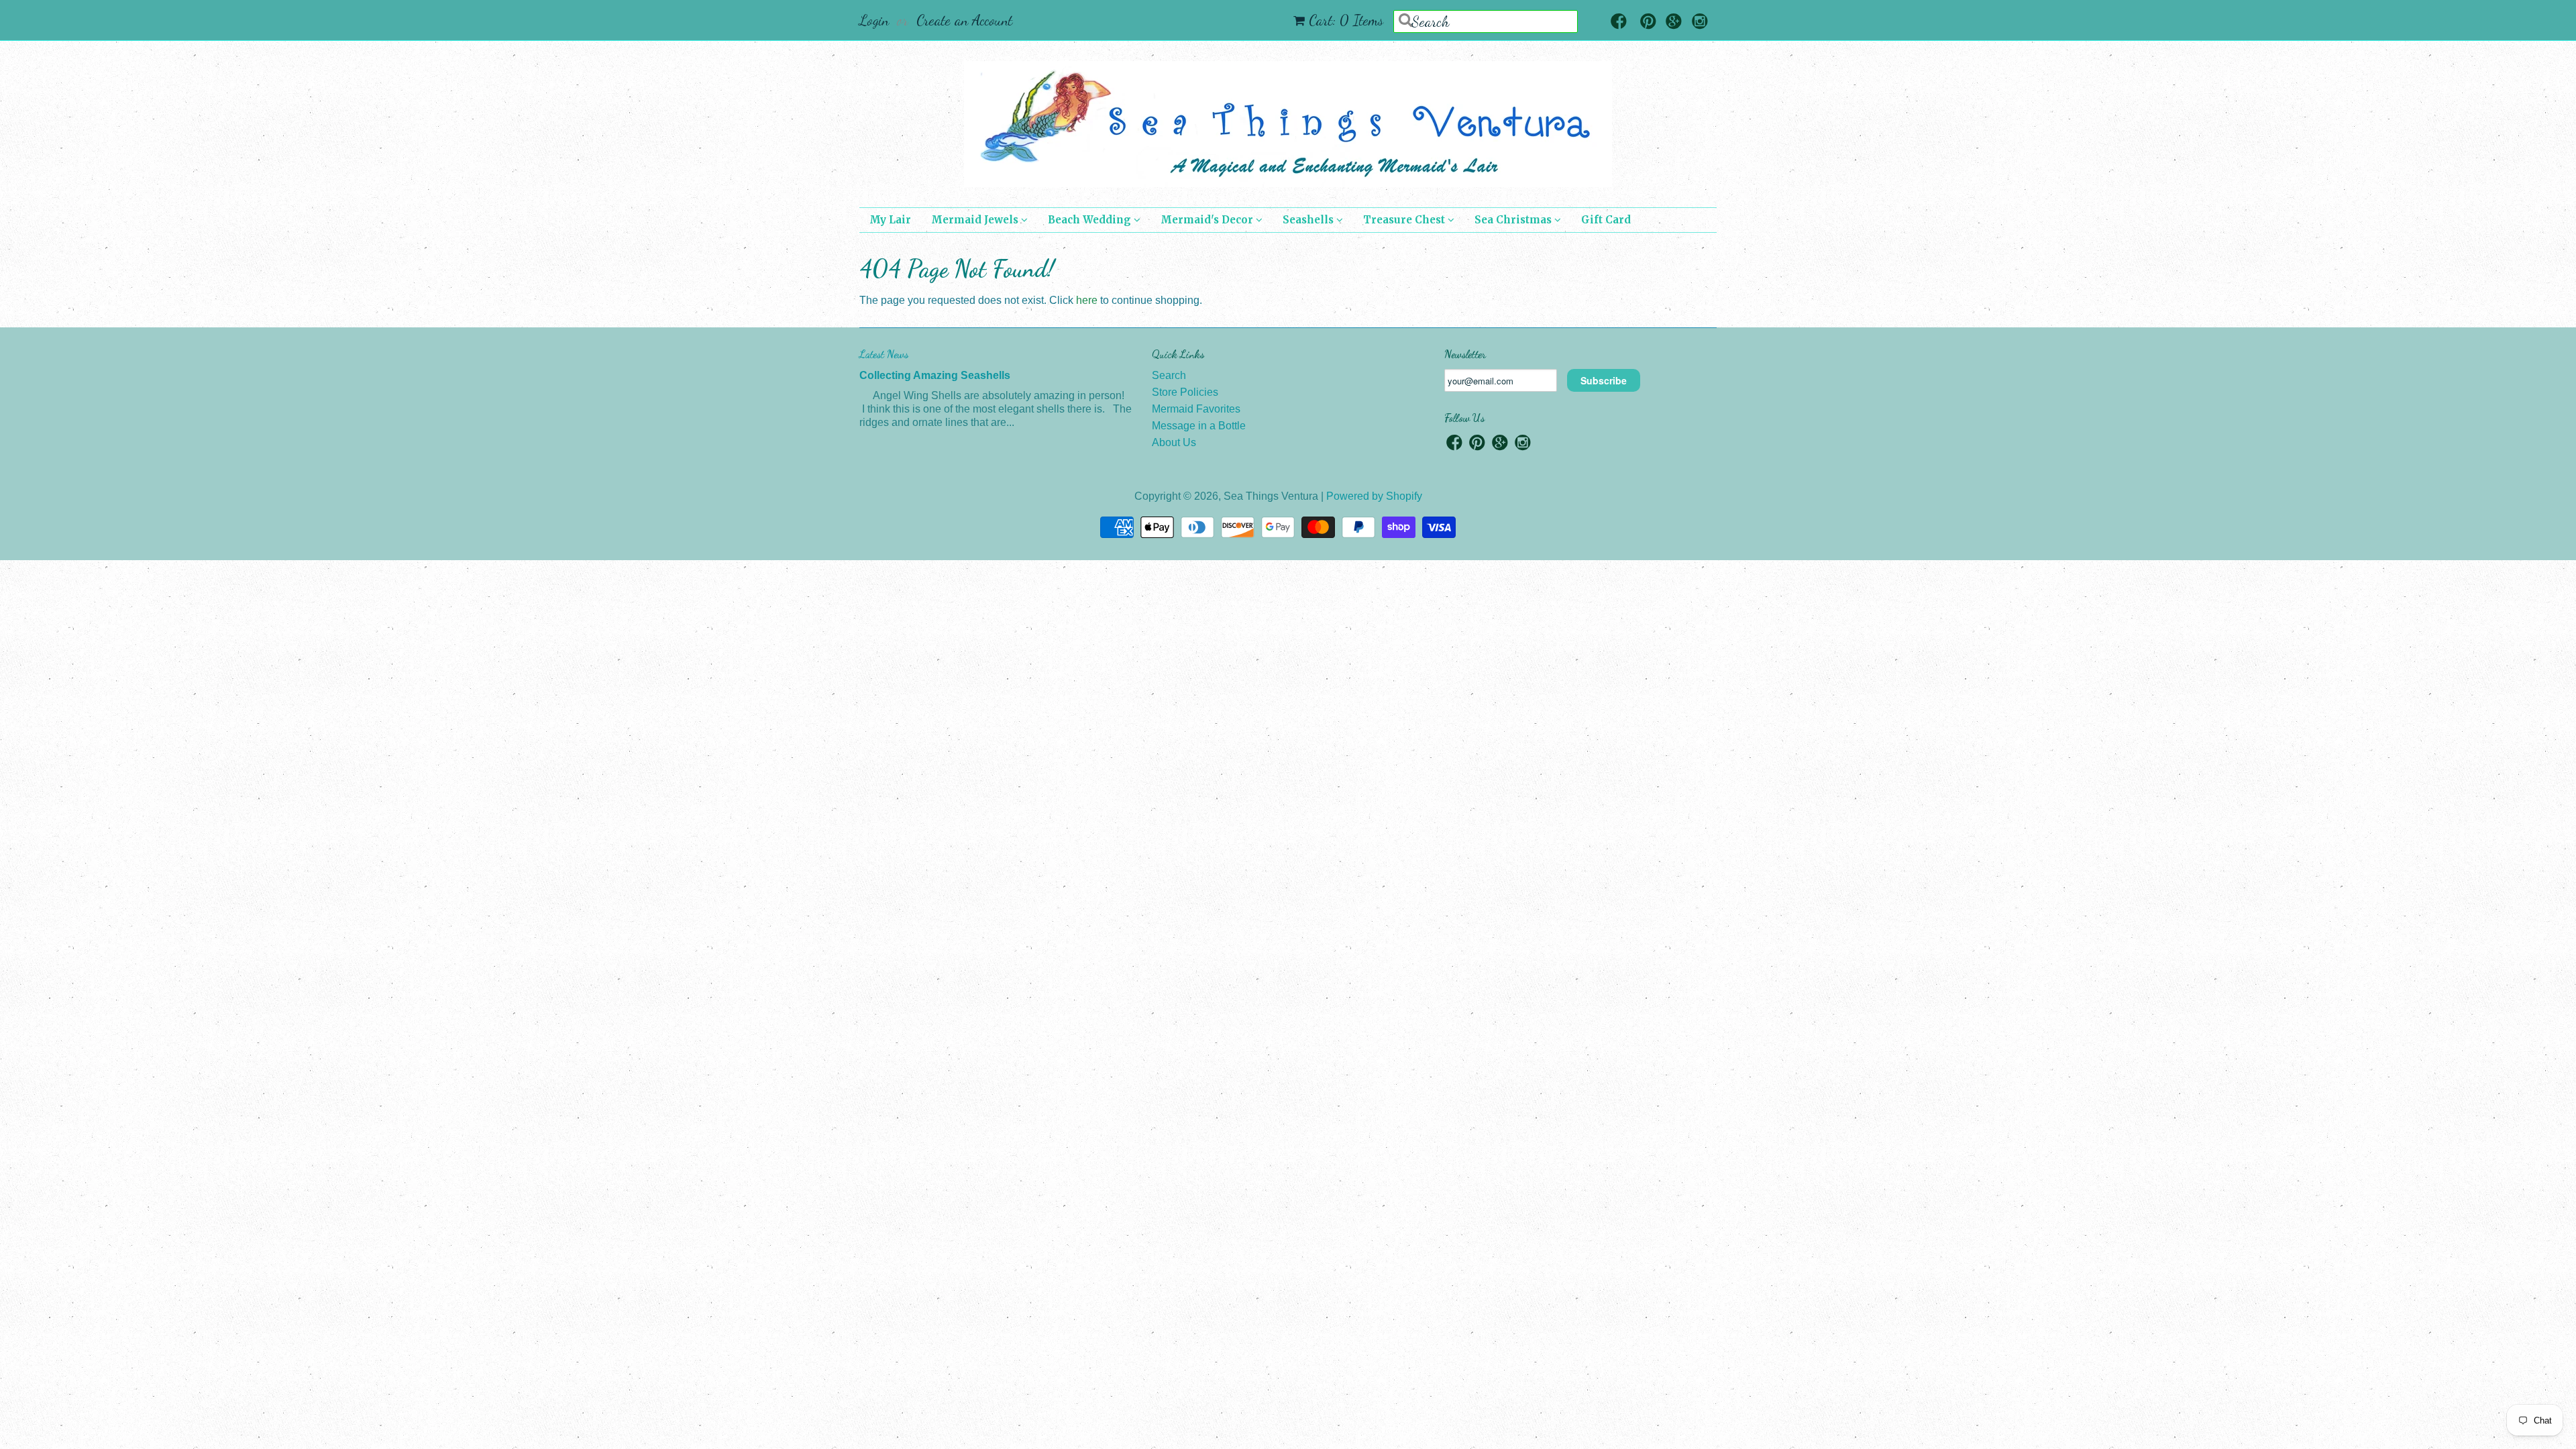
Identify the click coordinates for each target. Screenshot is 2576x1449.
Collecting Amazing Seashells (935, 375)
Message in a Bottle (1199, 426)
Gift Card (1606, 220)
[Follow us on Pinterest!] (1648, 22)
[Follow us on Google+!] (1674, 22)
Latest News (884, 354)
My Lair (890, 220)
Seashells (1309, 220)
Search (1169, 375)
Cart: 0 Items (1346, 20)
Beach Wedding (1091, 220)
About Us (1174, 442)
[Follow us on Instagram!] (1700, 22)
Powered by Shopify (1374, 496)
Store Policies (1185, 392)
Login (874, 20)
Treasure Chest (1405, 220)
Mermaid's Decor (1208, 220)
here (1087, 300)
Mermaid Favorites (1196, 409)
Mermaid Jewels (976, 220)
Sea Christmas (1514, 220)
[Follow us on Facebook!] (1619, 22)
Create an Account (964, 20)
